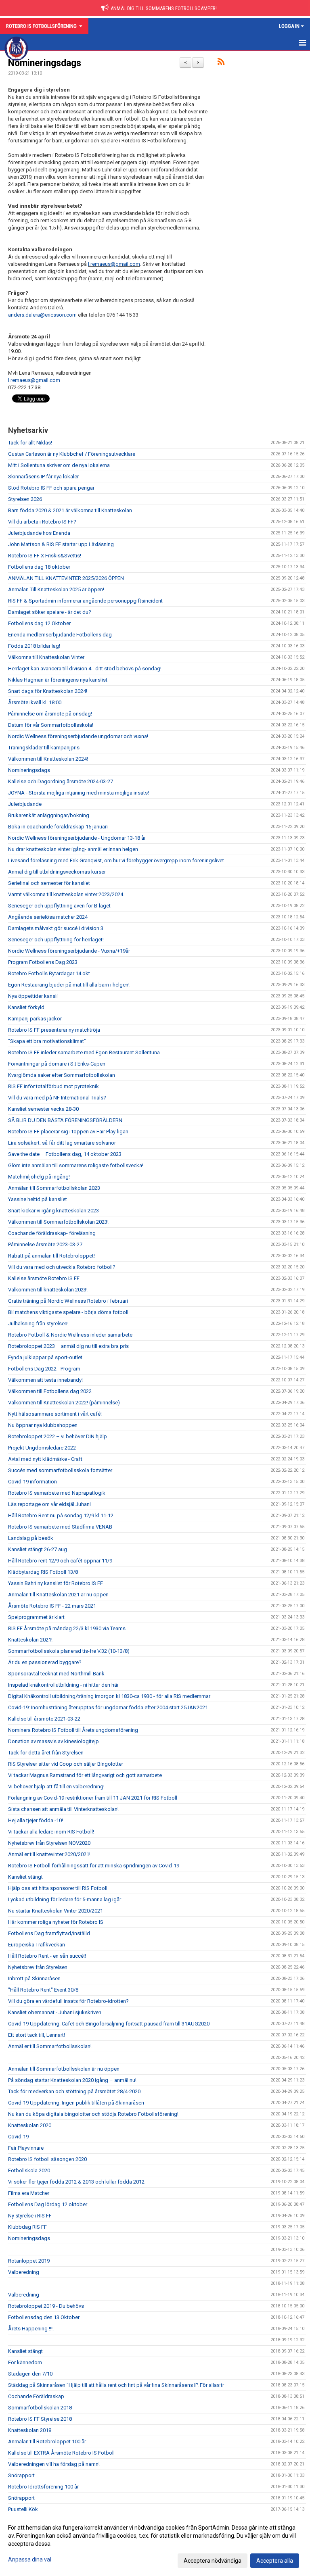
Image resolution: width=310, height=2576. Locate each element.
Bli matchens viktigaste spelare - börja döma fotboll (68, 1312)
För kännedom (25, 2362)
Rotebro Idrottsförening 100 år (43, 2487)
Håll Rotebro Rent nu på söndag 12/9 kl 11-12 (61, 1515)
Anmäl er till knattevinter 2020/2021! (49, 1854)
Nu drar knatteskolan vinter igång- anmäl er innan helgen (73, 849)
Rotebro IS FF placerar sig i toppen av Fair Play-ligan (68, 1132)
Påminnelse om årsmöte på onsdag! (50, 714)
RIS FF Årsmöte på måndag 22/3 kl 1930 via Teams (67, 1628)
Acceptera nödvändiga (213, 2561)
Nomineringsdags (45, 63)
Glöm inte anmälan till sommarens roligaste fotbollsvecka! (76, 1165)
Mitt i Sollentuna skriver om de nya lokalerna (59, 465)
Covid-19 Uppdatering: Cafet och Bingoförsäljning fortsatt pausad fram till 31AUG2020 (109, 2024)
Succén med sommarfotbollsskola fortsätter (60, 1470)
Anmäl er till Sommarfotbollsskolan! (50, 2046)
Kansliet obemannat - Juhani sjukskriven (55, 2012)
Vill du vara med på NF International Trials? (57, 1098)
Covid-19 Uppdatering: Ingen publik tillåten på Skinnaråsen (76, 2103)
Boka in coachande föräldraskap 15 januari (58, 827)
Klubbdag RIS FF (27, 2227)
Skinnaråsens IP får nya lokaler (43, 477)
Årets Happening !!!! (31, 2329)
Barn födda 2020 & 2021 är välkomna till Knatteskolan (70, 510)
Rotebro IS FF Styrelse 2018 (40, 2419)
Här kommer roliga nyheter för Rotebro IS (56, 1922)
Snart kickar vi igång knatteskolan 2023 (53, 1211)
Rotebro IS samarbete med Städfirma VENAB (60, 1527)
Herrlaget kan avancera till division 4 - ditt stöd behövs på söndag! (85, 669)
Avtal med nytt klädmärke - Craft (45, 1459)
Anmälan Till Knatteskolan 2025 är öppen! (56, 589)
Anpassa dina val (30, 2559)
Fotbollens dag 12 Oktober (39, 623)
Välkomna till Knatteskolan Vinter (46, 657)
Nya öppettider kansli (33, 996)
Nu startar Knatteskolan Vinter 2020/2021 (56, 1911)
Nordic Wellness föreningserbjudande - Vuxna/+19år (69, 951)
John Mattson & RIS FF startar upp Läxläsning (61, 544)
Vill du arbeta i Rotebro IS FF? (42, 522)
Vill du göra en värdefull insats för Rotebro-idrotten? (68, 2001)
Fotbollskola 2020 (29, 2170)
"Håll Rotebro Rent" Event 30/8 (43, 1990)
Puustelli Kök (23, 2509)
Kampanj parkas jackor (35, 1019)
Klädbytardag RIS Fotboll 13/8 (43, 1572)
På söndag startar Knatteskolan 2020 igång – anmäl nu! (72, 2080)
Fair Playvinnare (26, 2148)
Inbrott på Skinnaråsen (34, 1978)
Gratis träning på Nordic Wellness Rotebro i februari (68, 1301)
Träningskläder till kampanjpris (44, 748)
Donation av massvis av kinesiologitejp (53, 1741)
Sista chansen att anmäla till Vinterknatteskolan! (63, 1809)
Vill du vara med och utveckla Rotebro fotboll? (62, 1267)
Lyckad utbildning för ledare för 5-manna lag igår (65, 1899)
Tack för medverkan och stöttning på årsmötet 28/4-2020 (74, 2091)
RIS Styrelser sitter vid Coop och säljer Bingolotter (66, 1764)
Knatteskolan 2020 (30, 2125)
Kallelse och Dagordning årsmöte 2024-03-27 (61, 781)
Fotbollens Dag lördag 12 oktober (48, 2204)
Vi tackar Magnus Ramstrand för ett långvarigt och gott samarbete (85, 1775)
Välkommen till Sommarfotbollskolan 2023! (58, 1222)
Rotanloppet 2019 (29, 2261)
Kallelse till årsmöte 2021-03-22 (44, 1719)
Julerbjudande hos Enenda (39, 533)
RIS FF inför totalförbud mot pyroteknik (53, 1086)
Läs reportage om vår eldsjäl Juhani (49, 1504)
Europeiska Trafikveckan (37, 1945)
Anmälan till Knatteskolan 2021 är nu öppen (58, 1595)
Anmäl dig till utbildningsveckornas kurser (57, 872)
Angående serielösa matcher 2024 (48, 917)
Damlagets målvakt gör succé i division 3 (56, 928)
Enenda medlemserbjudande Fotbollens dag (60, 635)
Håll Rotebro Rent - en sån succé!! (47, 1956)
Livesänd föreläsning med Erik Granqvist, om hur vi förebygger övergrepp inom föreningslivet (116, 860)
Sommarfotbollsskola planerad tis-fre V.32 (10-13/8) (69, 1651)
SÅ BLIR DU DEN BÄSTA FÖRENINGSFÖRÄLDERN (65, 1120)
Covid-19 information (32, 1482)
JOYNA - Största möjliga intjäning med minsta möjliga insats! (79, 793)
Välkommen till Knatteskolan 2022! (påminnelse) (64, 1403)
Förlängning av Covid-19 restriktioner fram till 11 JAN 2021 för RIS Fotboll (93, 1798)
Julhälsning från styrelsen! (38, 1323)
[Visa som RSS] (221, 63)
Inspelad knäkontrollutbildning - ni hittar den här (63, 1685)
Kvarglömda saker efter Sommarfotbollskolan (62, 1075)
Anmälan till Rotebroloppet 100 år (47, 2441)
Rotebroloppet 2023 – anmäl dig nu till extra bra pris (68, 1346)
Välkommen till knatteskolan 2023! (48, 1290)
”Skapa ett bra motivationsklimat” (47, 1041)
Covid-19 (18, 2137)
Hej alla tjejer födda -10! (36, 1820)
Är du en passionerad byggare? (45, 1662)
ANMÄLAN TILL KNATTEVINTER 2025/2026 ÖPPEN (66, 578)
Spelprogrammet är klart (36, 1617)
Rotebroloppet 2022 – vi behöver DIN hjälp (58, 1436)
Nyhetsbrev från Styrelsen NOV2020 (49, 1843)
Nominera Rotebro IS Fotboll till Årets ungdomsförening (73, 1730)
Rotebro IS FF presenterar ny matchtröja (54, 1030)
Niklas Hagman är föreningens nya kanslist (58, 680)
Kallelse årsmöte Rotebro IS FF (44, 1278)
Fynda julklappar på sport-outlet (45, 1357)
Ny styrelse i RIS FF (30, 2216)
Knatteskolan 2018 (30, 2430)
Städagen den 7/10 (30, 2374)
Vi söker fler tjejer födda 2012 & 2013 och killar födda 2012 (76, 2182)
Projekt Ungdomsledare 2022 (42, 1448)
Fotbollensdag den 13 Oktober (44, 2317)
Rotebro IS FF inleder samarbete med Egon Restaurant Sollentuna (84, 1052)
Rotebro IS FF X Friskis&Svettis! (45, 556)
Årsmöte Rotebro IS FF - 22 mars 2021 (52, 1606)
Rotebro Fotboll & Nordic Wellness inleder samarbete (70, 1335)
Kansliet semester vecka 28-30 (43, 1109)
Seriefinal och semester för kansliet (49, 883)
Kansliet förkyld (26, 1007)
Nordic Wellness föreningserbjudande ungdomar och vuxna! (78, 736)
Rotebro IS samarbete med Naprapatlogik (57, 1493)
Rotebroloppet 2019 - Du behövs (46, 2306)
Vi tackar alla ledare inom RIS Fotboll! (51, 1832)
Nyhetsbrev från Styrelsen (38, 1967)
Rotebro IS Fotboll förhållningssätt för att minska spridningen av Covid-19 (94, 1866)
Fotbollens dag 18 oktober (39, 567)
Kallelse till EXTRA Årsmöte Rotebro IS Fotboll (61, 2453)
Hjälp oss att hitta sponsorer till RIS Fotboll (58, 1888)
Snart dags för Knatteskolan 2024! (48, 691)
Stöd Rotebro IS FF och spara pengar (51, 488)
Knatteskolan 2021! (30, 1640)
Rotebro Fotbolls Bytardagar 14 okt (49, 973)
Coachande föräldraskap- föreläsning (52, 1233)
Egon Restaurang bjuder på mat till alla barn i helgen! (69, 985)
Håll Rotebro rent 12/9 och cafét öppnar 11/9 (60, 1561)
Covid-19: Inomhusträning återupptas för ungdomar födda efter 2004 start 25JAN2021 (108, 1707)
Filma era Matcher (29, 2193)
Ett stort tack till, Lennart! (37, 2035)
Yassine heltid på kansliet (38, 1199)
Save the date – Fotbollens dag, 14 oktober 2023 (65, 1154)
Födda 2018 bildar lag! (34, 646)
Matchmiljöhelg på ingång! (39, 1177)
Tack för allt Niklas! (30, 443)
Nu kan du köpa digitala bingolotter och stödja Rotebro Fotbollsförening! (93, 2114)
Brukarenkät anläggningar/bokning (49, 815)
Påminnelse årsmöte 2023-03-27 (45, 1244)
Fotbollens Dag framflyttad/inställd (49, 1933)
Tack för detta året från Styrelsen (46, 1753)
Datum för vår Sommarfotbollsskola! (51, 725)
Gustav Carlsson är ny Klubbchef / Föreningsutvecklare (72, 454)
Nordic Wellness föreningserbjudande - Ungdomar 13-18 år (77, 838)
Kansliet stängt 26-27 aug (38, 1549)
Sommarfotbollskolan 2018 (40, 2408)
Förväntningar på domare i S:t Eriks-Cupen (57, 1064)
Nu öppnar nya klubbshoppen (43, 1425)
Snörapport (21, 2475)
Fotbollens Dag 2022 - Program (44, 1369)
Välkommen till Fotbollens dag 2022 (50, 1391)
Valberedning (24, 2272)
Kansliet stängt (25, 1877)
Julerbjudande (25, 804)
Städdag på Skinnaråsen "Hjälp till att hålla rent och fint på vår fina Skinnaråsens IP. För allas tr (116, 2385)
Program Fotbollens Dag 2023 (43, 962)
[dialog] (155, 2544)
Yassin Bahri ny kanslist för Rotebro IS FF (56, 1583)
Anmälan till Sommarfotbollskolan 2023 (54, 1188)
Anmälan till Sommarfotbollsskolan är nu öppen (64, 2069)
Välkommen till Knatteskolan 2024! (48, 759)
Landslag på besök (31, 1538)
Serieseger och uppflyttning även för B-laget (59, 906)
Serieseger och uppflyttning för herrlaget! (56, 940)
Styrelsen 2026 (25, 499)
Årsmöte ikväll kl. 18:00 (35, 702)
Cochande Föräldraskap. (37, 2396)
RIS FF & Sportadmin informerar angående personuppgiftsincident (85, 601)
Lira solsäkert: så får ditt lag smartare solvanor (62, 1143)
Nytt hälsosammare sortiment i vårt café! (55, 1414)
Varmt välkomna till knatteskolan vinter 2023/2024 (66, 894)
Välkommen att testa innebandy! (45, 1380)
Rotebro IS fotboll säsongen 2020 (47, 2159)
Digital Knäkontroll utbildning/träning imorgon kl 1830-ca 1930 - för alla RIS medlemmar (109, 1696)
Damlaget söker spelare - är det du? (50, 612)
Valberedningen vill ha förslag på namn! (54, 2464)
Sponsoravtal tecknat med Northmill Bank (56, 1674)
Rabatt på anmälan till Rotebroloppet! (51, 1256)
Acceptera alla (275, 2561)
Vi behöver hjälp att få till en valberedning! (56, 1787)
